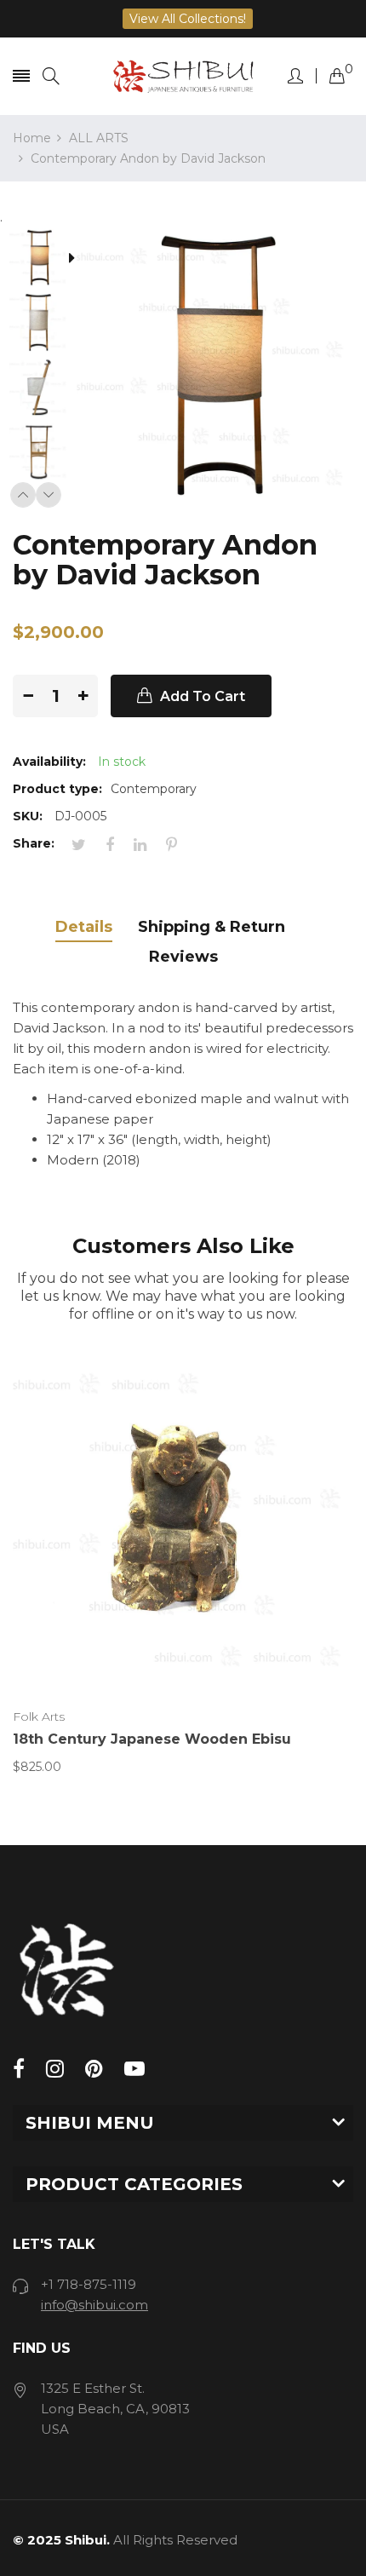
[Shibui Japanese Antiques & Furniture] (183, 76)
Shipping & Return (212, 927)
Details (84, 927)
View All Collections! (188, 19)
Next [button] (49, 495)
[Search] (51, 76)
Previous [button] (23, 495)
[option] (45, 260)
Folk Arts (39, 1716)
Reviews (183, 957)
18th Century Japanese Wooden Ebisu (152, 1739)
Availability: (49, 762)
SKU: (28, 816)
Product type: (57, 789)
